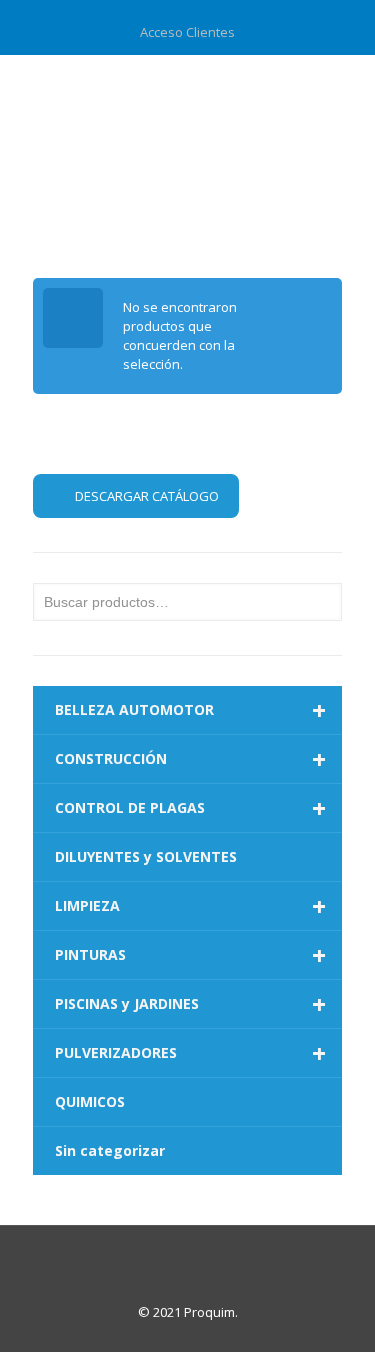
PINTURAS (190, 955)
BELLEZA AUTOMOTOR (190, 710)
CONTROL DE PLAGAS (190, 808)
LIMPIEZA (190, 906)
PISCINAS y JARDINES (190, 1004)
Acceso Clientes (187, 32)
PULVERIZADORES (190, 1053)
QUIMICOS (90, 1101)
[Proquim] (187, 95)
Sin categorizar (110, 1150)
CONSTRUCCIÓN (190, 759)
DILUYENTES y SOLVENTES (146, 856)
